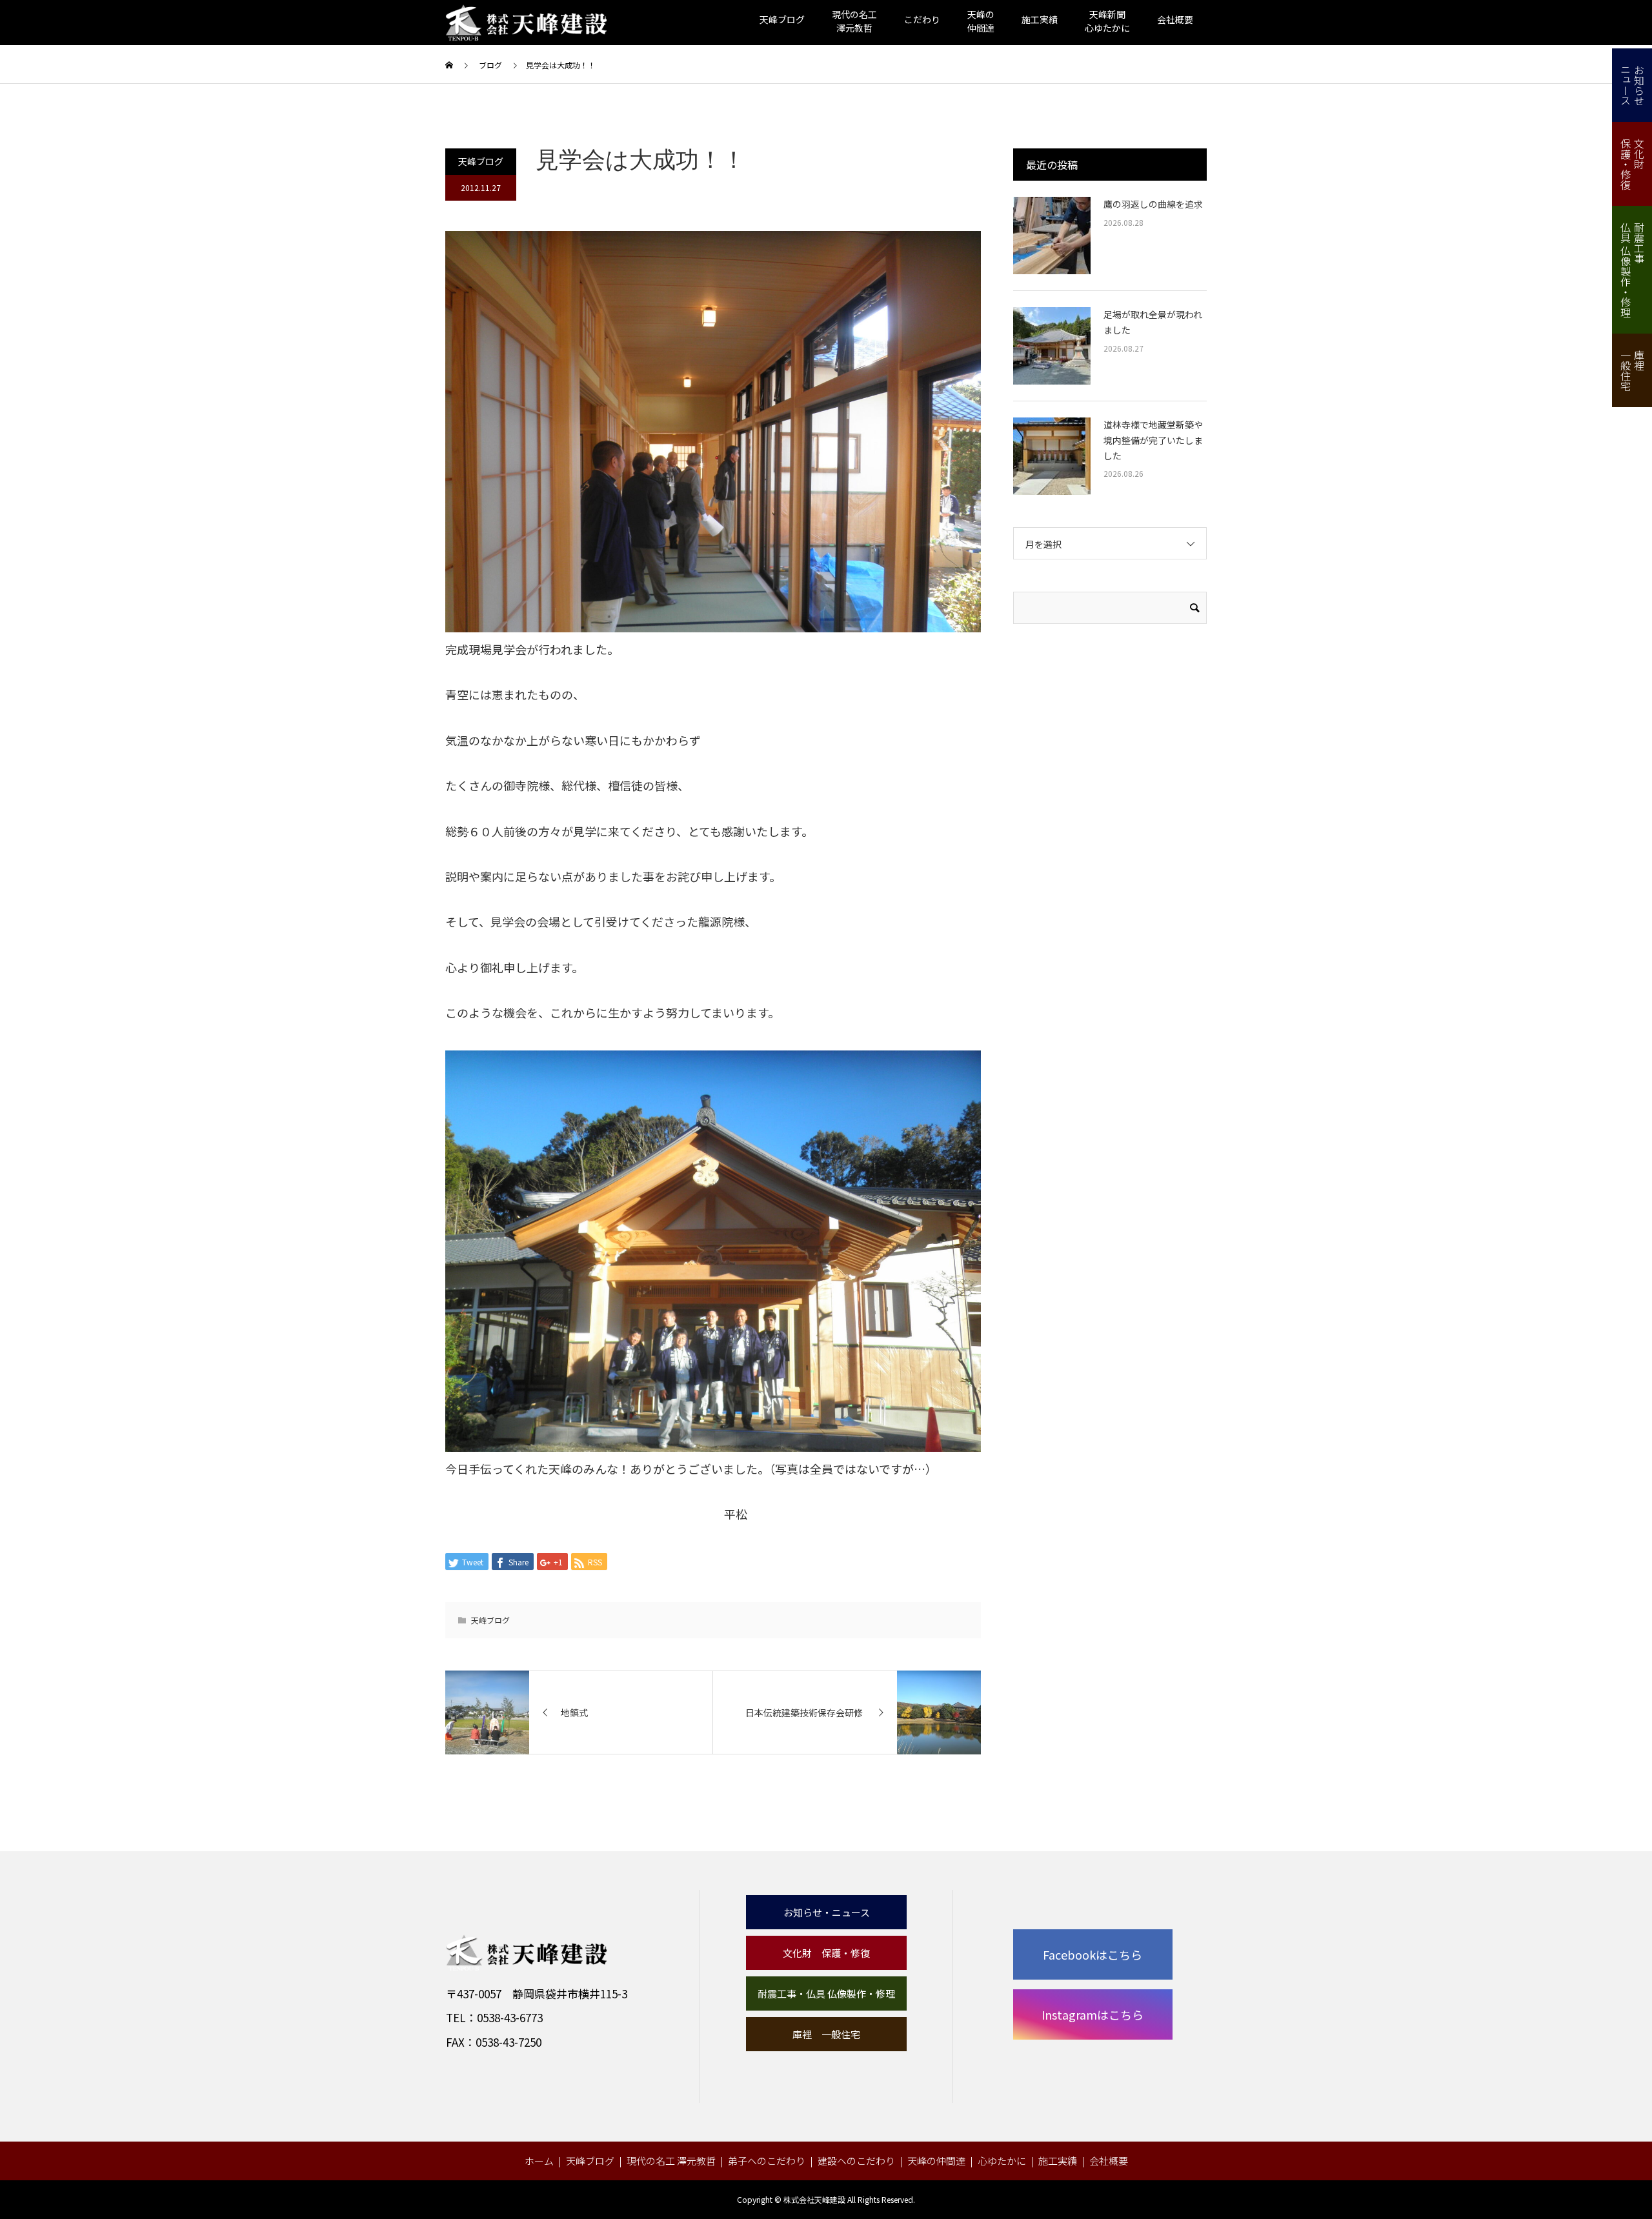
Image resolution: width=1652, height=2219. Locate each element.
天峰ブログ (782, 19)
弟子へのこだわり (767, 2161)
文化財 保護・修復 (826, 1953)
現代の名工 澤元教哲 (671, 2161)
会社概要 (1175, 19)
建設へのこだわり (856, 2161)
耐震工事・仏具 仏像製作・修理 (826, 1993)
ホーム (539, 2161)
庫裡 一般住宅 (826, 2034)
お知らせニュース (1632, 85)
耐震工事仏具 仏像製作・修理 (1632, 270)
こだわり (922, 19)
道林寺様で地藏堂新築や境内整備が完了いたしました (1153, 440)
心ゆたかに (1002, 2161)
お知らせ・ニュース (827, 1912)
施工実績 (1040, 19)
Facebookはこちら (1093, 1954)
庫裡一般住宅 (1632, 370)
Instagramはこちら (1093, 2014)
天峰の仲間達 (936, 2161)
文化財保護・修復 (1632, 164)
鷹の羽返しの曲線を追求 (1153, 204)
